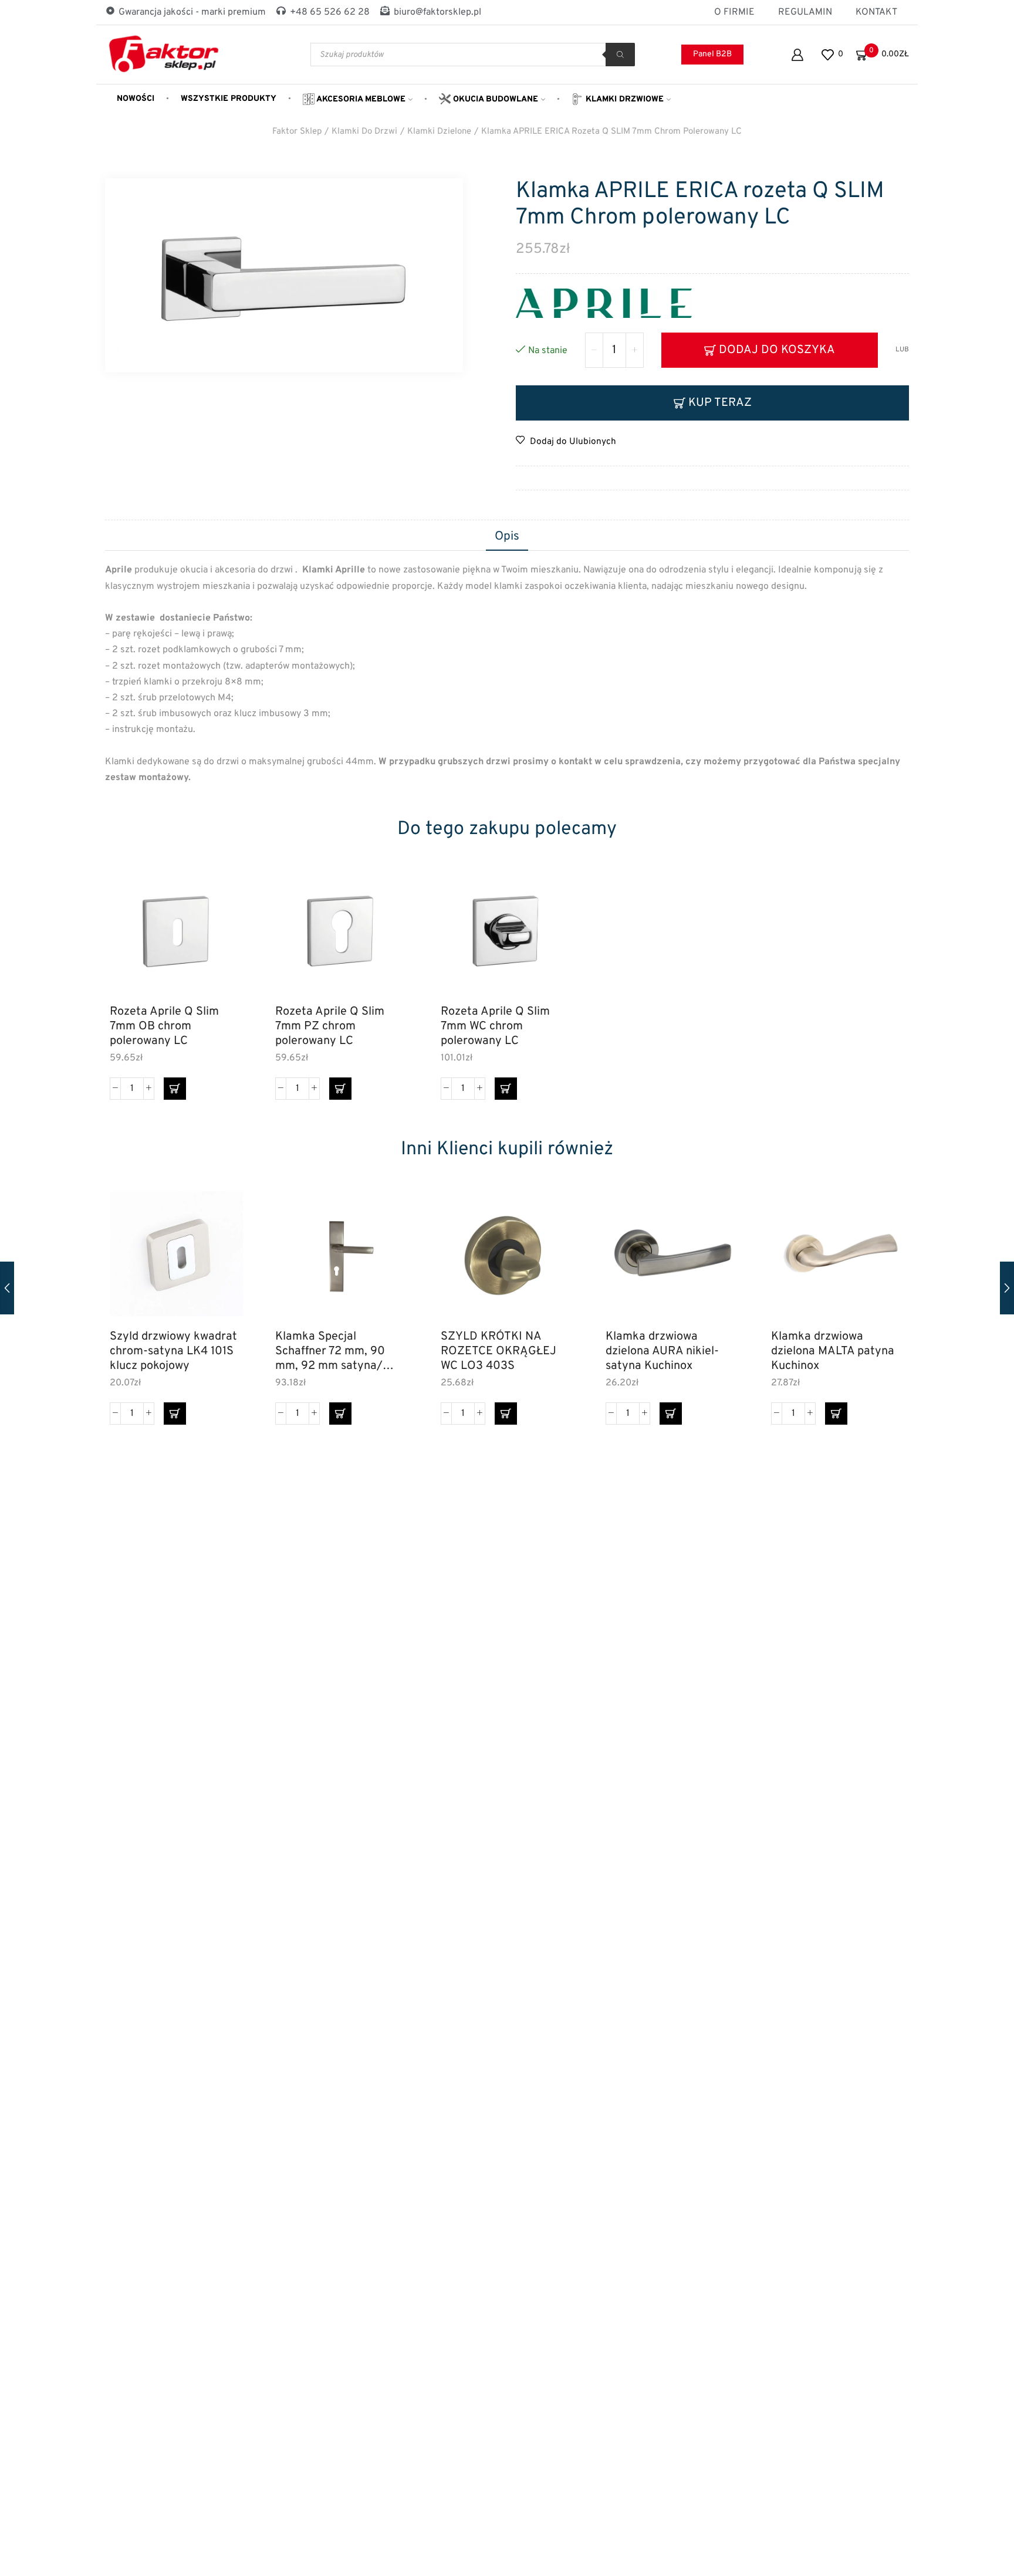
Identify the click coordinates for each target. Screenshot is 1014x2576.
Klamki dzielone (439, 132)
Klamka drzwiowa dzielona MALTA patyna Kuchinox (833, 1351)
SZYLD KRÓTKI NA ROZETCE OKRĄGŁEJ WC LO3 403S (498, 1351)
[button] (175, 1089)
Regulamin (805, 12)
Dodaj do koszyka (777, 350)
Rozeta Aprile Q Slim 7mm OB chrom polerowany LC (164, 1026)
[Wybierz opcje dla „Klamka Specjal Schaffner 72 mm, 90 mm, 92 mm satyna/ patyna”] (340, 1414)
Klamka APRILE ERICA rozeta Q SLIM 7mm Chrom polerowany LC (611, 132)
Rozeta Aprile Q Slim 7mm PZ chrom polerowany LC (330, 1026)
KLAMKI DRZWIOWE (623, 99)
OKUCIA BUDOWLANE (494, 99)
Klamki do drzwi (364, 132)
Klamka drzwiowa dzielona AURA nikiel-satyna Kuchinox (662, 1351)
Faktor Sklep (297, 132)
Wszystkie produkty (229, 99)
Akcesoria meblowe (360, 99)
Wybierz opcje (386, 1269)
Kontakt (876, 12)
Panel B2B (712, 54)
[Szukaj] (620, 55)
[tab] (507, 537)
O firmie (734, 12)
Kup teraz (720, 403)
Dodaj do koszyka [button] (221, 944)
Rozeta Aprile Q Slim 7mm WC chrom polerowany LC (495, 1026)
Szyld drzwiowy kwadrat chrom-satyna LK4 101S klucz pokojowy (173, 1351)
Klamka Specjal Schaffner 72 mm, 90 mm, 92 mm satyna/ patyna (330, 1351)
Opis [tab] (507, 537)
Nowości (136, 99)
